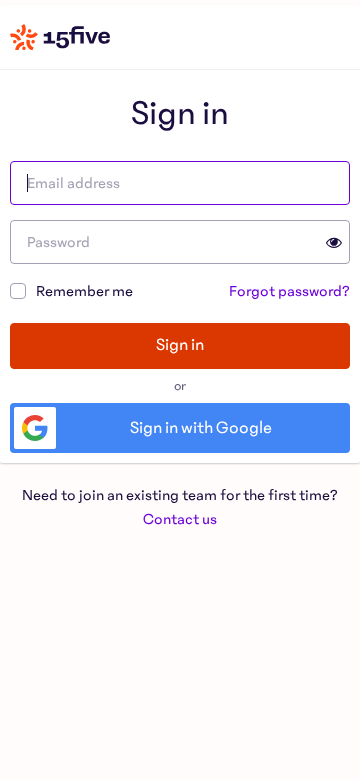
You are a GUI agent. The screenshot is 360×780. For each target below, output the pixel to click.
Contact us (180, 519)
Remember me (84, 291)
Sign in (180, 345)
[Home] (60, 37)
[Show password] (330, 242)
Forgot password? (289, 291)
